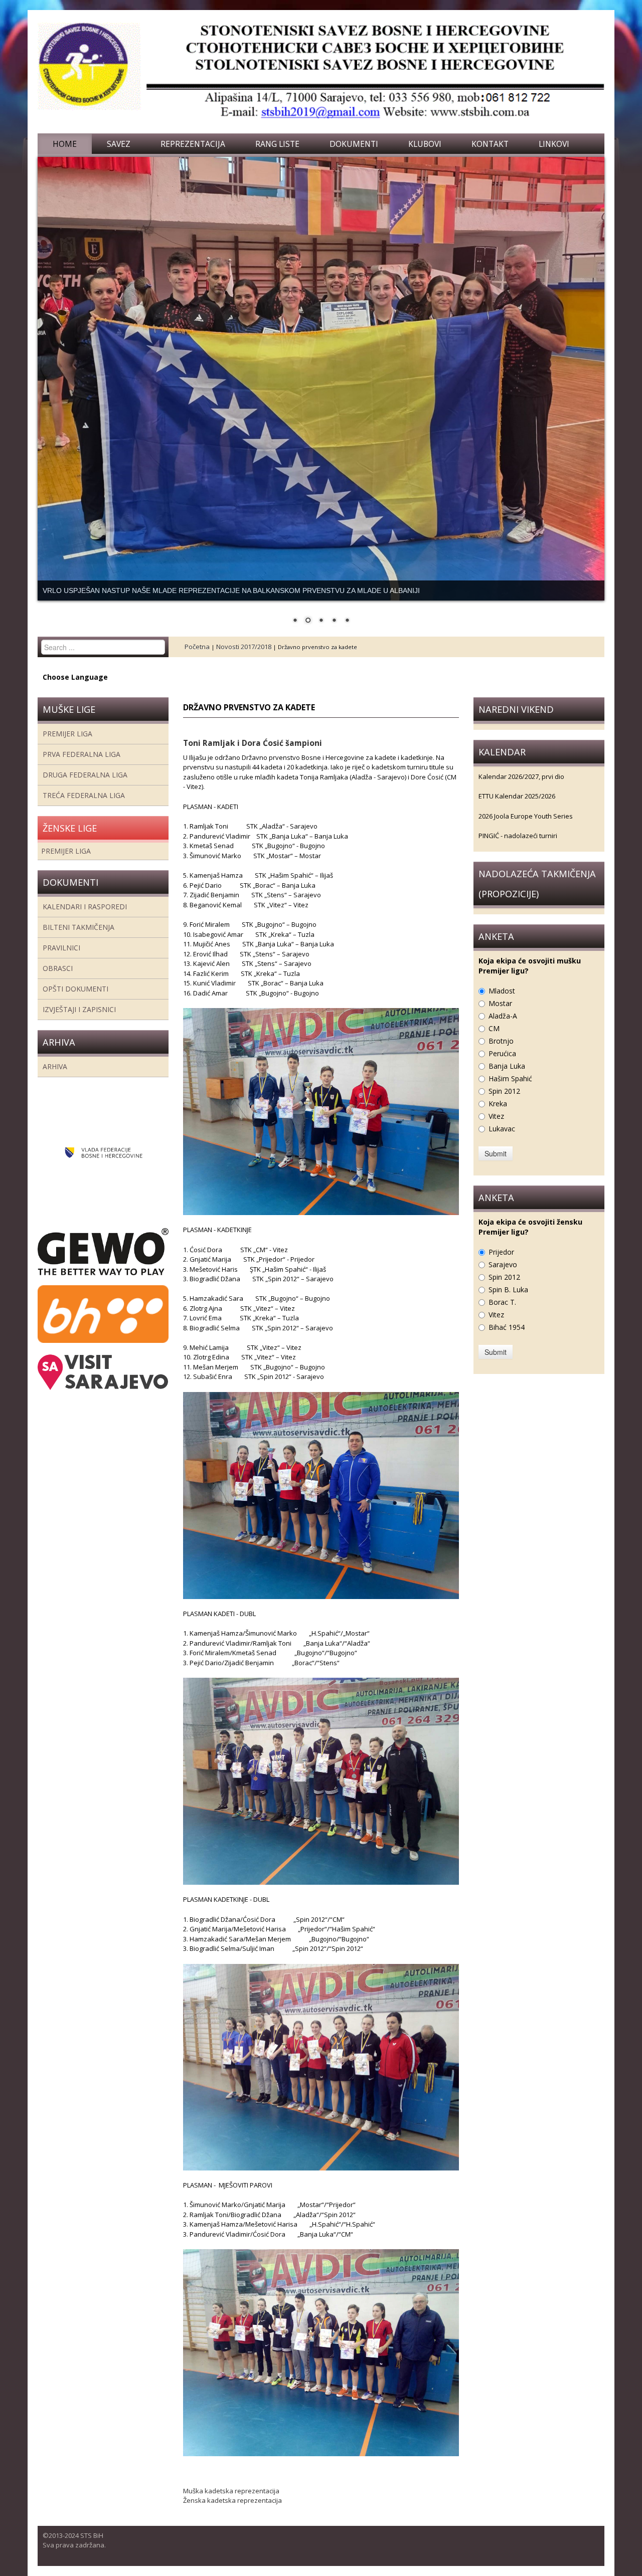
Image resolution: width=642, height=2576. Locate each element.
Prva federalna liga (82, 754)
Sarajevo (503, 1264)
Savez (119, 144)
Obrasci (58, 968)
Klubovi (425, 144)
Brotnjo (501, 1041)
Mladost (502, 991)
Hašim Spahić (510, 1078)
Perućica (502, 1053)
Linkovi (554, 144)
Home (65, 144)
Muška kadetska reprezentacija (231, 2491)
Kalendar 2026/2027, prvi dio (521, 776)
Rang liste (277, 144)
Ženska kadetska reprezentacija (232, 2500)
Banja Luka (507, 1066)
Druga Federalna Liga (85, 775)
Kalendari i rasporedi (85, 907)
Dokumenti (354, 144)
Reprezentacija (193, 144)
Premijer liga (67, 734)
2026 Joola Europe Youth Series (526, 816)
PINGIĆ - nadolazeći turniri (518, 836)
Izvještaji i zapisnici (79, 1009)
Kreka (498, 1104)
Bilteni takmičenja (78, 927)
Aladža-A (503, 1016)
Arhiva (55, 1066)
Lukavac (502, 1129)
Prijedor (501, 1252)
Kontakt (490, 144)
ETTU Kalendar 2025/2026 (517, 796)
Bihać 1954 (507, 1327)
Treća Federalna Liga (84, 795)
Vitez (496, 1116)
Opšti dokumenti (75, 989)
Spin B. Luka (508, 1290)
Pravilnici (61, 948)
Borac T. (502, 1302)
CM (494, 1028)
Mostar (500, 1003)
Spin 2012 (504, 1091)
